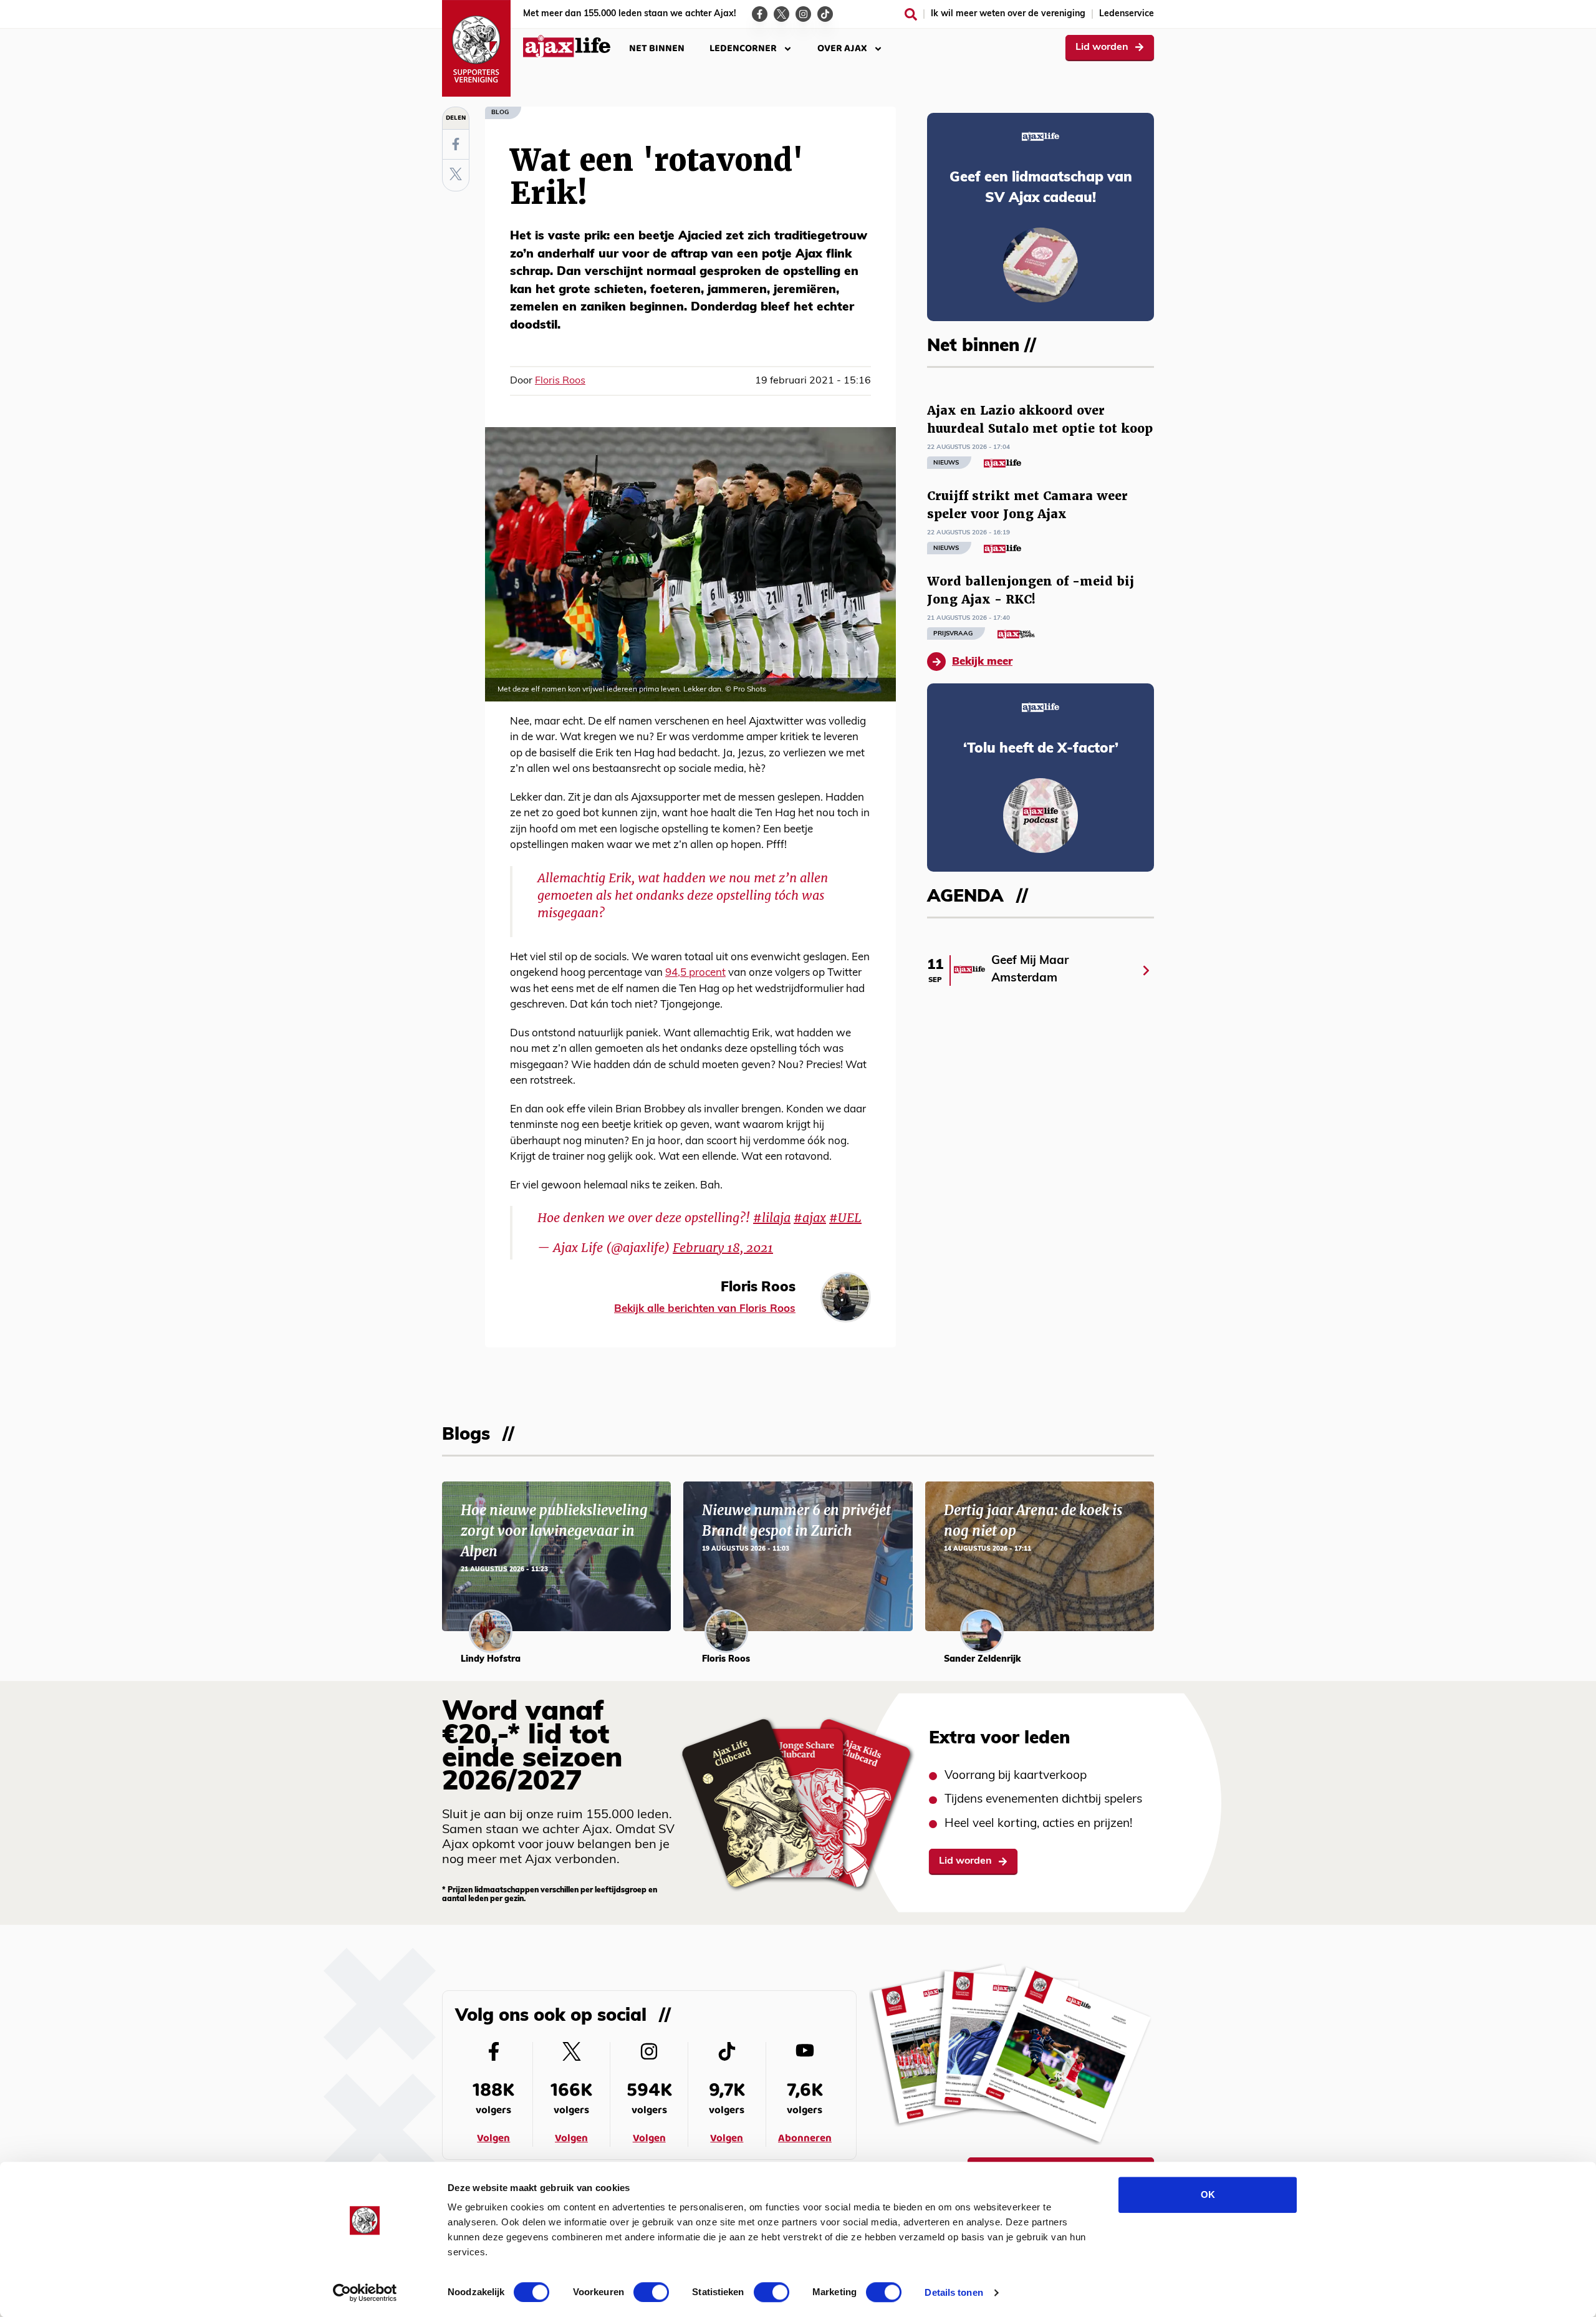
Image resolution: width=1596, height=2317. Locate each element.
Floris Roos (560, 381)
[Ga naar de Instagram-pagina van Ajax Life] (803, 14)
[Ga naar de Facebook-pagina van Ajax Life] (760, 14)
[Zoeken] (911, 14)
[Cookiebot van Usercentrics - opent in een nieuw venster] (365, 2293)
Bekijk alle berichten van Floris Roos (705, 1309)
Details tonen (954, 2292)
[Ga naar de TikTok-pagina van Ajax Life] (825, 14)
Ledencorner (743, 48)
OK (1208, 2194)
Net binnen (657, 48)
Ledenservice (1127, 14)
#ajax (810, 1218)
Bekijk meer (982, 662)
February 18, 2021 (723, 1248)
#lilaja (772, 1218)
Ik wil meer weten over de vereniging (1008, 14)
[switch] (651, 2292)
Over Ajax (842, 48)
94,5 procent (695, 973)
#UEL (845, 1218)
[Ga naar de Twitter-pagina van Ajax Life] (781, 14)
